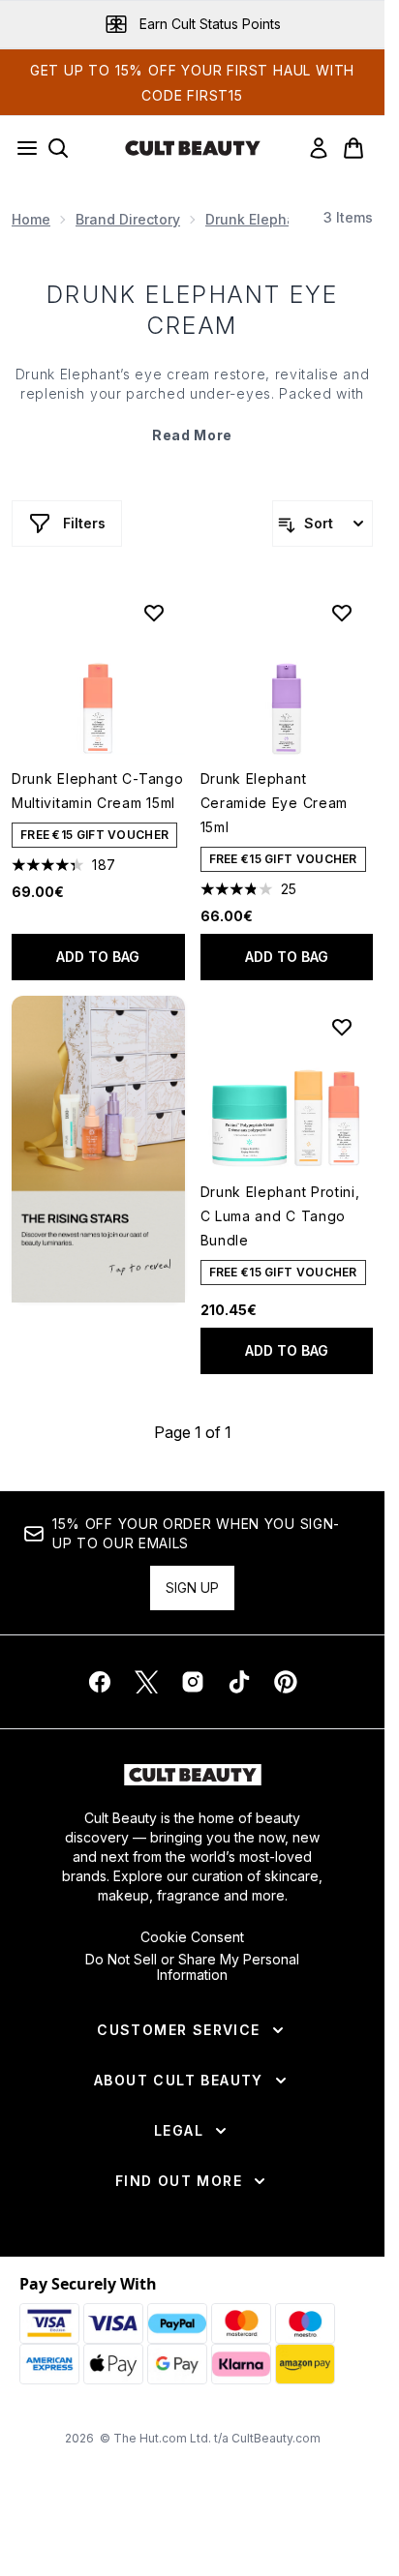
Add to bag (98, 957)
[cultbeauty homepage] (193, 148)
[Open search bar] (58, 148)
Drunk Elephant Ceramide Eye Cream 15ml (275, 803)
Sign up (192, 1588)
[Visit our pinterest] (286, 1682)
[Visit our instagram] (193, 1682)
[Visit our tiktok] (239, 1682)
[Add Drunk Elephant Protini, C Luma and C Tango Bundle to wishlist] (342, 1027)
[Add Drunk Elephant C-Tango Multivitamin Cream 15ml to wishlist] (154, 613)
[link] (319, 148)
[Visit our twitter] (146, 1682)
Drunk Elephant (257, 219)
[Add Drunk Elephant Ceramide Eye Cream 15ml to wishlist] (342, 613)
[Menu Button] (21, 148)
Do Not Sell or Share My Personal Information (192, 1967)
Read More (192, 435)
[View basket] (353, 148)
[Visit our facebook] (100, 1682)
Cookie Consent (192, 1937)
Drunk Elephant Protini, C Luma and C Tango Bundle (280, 1216)
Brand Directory (128, 219)
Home (31, 219)
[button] (98, 1149)
